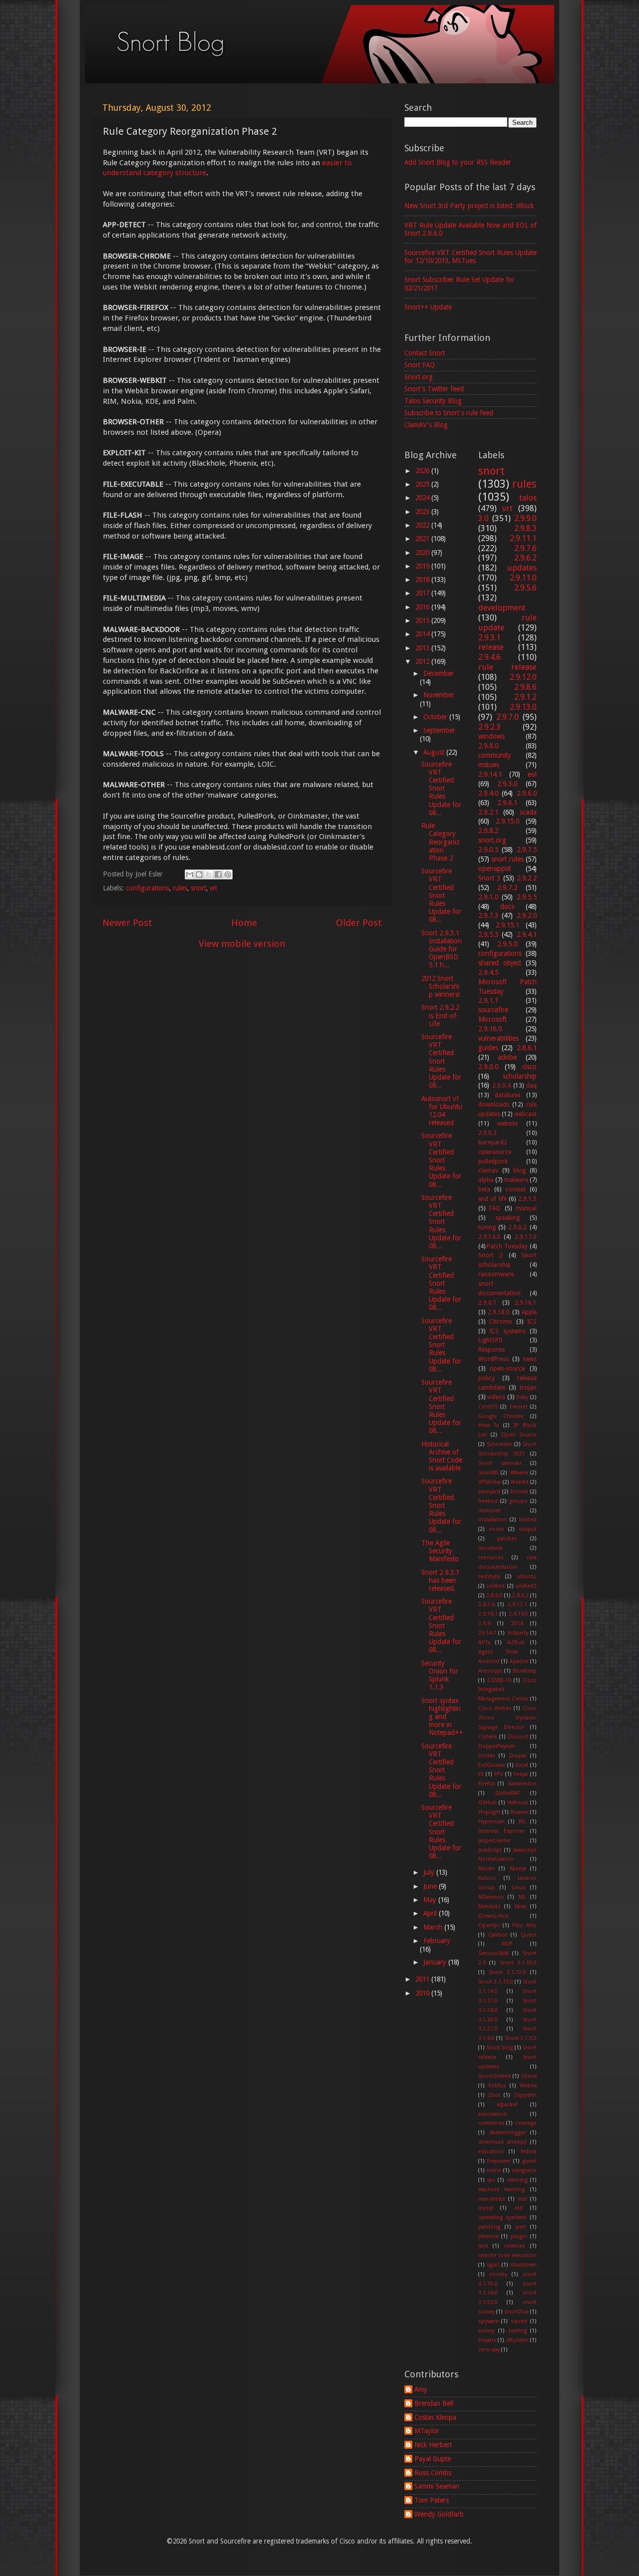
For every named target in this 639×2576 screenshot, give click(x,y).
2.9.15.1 (507, 925)
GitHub (487, 1803)
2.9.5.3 (488, 934)
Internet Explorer (502, 1831)
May (431, 1900)
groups (518, 1501)
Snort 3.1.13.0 (496, 1982)
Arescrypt (490, 1671)
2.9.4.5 (488, 972)
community (495, 755)
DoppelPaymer (497, 1746)
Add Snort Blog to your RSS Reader (458, 162)
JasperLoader (494, 1841)
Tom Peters (432, 2500)
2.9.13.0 (523, 707)
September (439, 730)
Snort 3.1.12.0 (507, 1972)
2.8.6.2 (520, 1595)
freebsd (488, 1501)
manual (526, 1208)
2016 (423, 607)
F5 (481, 1774)
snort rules (507, 859)
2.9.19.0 (518, 1614)
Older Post (359, 923)
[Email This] (190, 874)
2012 (423, 661)
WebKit (520, 1482)
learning (517, 2180)
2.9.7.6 (525, 548)
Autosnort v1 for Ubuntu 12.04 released (442, 1111)
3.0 (483, 518)
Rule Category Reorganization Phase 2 (441, 842)
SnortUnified (494, 2076)
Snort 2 (491, 1255)
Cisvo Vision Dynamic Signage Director (508, 1718)
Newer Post (127, 923)
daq (531, 1086)
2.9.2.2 (527, 878)
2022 (423, 525)
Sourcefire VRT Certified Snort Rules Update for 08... (441, 788)
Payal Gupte (433, 2459)
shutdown (523, 2265)
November (439, 695)
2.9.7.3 (488, 915)
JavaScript (490, 1850)
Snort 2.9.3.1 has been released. (440, 1580)
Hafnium (518, 1803)
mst (522, 2199)
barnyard (489, 1492)
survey (486, 2331)
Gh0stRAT (507, 1793)
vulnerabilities (498, 1038)
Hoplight (489, 1812)
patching (489, 2227)
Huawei (519, 1812)
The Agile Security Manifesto (440, 1551)
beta (484, 1189)
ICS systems (507, 1331)
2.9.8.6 (525, 687)
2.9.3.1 (489, 638)
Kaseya (518, 1868)
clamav (488, 1170)
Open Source (519, 1435)
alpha (486, 1180)
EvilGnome (492, 1765)
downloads (494, 1105)
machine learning (502, 2189)
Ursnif (529, 2076)
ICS (532, 1322)
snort (198, 888)
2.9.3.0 (507, 784)
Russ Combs (433, 2473)
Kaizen (486, 1868)
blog (519, 1170)
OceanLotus (493, 1916)
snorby (498, 2274)
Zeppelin (525, 2095)
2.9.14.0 (489, 1237)
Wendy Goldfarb (439, 2514)
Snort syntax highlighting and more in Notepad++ (442, 1717)
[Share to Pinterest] (228, 874)
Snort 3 (489, 878)
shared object (500, 963)
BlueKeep (525, 1671)
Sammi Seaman (437, 2486)
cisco (529, 1067)
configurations (148, 888)
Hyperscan (491, 1822)
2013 (423, 648)
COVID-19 (499, 1680)
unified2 (526, 1586)
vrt (213, 888)
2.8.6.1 (527, 1048)
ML (522, 1897)
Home (244, 923)
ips (491, 2180)
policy (486, 1378)
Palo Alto (524, 1925)
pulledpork (493, 1161)
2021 (423, 539)
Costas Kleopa (435, 2417)
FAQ (495, 1208)
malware (516, 1180)
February (437, 1941)
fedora (529, 2151)
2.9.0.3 (487, 1133)
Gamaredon (522, 1784)
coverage (526, 2123)
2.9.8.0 (488, 746)
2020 (423, 553)
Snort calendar (500, 1463)
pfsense (488, 2236)
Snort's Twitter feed (434, 389)
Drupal (518, 1756)
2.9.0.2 (517, 1227)
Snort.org (419, 377)
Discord (518, 1737)
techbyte (489, 1576)
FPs (499, 1774)
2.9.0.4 (501, 1086)
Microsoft (492, 1019)
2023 (423, 512)
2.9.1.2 (525, 697)
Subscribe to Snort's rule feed (449, 413)
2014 (423, 634)
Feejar (521, 1774)
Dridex (486, 1756)
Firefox (486, 1784)
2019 (423, 566)
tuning (487, 1227)
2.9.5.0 (507, 944)
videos (496, 1397)
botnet (519, 1492)
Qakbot (498, 1935)
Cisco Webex (495, 1708)
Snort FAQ (420, 365)
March (434, 1927)
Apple (529, 1312)
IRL (522, 1822)
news (530, 1359)
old (518, 2208)
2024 (423, 498)
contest (515, 1189)
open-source (507, 1369)
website (507, 1124)
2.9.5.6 (525, 588)
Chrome (500, 1322)
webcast (525, 1114)
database (507, 1095)
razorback (490, 1548)
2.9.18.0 (499, 1312)
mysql (486, 2208)
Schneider (499, 1444)
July (430, 1872)
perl (521, 2227)
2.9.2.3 (489, 727)
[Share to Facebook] (218, 874)
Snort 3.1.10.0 (518, 1963)
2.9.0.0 (488, 1067)
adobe (507, 1057)
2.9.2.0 (527, 915)
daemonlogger (507, 2133)
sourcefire (493, 1010)
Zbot (494, 2095)
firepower (499, 2161)
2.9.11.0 (523, 578)
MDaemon (491, 1897)
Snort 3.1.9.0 (521, 2038)
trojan (528, 1388)
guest (529, 2161)
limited (528, 1520)
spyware (488, 2321)
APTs (484, 1642)
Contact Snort (425, 353)
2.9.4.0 (488, 793)
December (439, 673)
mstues (489, 765)
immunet (489, 1511)
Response (491, 1350)
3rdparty (518, 1633)
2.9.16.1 (526, 1303)
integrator (524, 2170)
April (431, 1913)
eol (532, 774)
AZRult (516, 1642)
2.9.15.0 (507, 821)
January (436, 1962)
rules (180, 888)
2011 (423, 1979)
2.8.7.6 (486, 1604)
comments (491, 2123)
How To (489, 1425)
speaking (507, 1218)
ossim (496, 1529)
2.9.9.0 (525, 518)
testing (518, 2331)
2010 (423, 1993)
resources (491, 1558)
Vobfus (497, 2086)
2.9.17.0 (526, 1237)
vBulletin (517, 2340)
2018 (423, 579)
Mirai (521, 1906)
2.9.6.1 (507, 803)
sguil (493, 2265)
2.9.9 (484, 1623)
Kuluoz (487, 1878)
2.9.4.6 (489, 657)
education (491, 2151)
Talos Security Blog (433, 401)
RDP (507, 1944)
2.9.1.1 (488, 1000)
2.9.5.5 (527, 897)
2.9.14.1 (490, 774)
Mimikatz (489, 1906)
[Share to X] (209, 874)
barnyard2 (493, 1143)
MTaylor (427, 2431)
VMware (519, 1473)
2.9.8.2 (488, 831)
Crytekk (488, 1737)
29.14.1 (487, 1633)
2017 (423, 593)
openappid (494, 868)
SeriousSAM (493, 1953)
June (431, 1886)
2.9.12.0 (523, 677)
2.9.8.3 (525, 528)
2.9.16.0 (490, 1029)
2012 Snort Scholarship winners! (441, 986)
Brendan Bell (434, 2403)
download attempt (502, 2142)
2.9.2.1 (488, 812)
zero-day (489, 2350)
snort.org (492, 840)
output (528, 1529)
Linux (518, 1887)
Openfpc (489, 1925)
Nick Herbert (433, 2445)
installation (492, 1520)
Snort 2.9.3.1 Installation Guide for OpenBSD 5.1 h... (442, 949)
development (502, 608)
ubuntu (527, 1576)
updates (522, 568)
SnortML (489, 1473)
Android (489, 1661)
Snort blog (500, 2048)
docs (507, 906)
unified (496, 1586)
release (491, 647)
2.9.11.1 (523, 538)
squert (519, 2321)
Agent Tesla (498, 1652)
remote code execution (508, 2255)
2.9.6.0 (527, 793)
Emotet (519, 1407)
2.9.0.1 (487, 1303)
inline (494, 2170)
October (436, 717)
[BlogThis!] (199, 874)
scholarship (520, 1076)
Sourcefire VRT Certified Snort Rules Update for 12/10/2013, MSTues (471, 257)
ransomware (496, 1274)
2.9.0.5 (488, 850)
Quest (529, 1935)
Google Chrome (501, 1416)
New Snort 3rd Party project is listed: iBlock (469, 206)
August (435, 752)
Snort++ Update (428, 307)
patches (507, 1539)
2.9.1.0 (488, 897)
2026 (423, 471)
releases (515, 2246)
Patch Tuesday (507, 1246)
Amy (421, 2389)
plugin (519, 2236)
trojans (487, 2340)
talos (528, 498)
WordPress (493, 1359)
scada (528, 812)
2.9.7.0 (507, 717)
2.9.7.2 (507, 887)
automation (493, 2114)
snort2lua (516, 2312)
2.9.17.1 (517, 1604)
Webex (528, 2086)
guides (488, 1048)
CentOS (488, 1407)
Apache (519, 1661)
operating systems (503, 2217)
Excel (522, 1765)
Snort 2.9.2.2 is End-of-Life (440, 1015)
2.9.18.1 (488, 1614)
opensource (495, 1152)
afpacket (507, 2105)
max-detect (492, 2199)
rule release (508, 667)
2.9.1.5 (527, 1199)
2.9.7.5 (527, 850)
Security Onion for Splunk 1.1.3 (440, 1675)
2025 (423, 484)
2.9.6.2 (525, 558)
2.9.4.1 (527, 934)
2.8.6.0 (494, 1595)
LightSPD (490, 1340)
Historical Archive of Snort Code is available (442, 1456)
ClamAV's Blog (426, 425)
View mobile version (242, 944)
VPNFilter (490, 1482)
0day (522, 1397)
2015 (423, 620)
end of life (492, 1199)
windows (491, 736)
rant (483, 2246)
